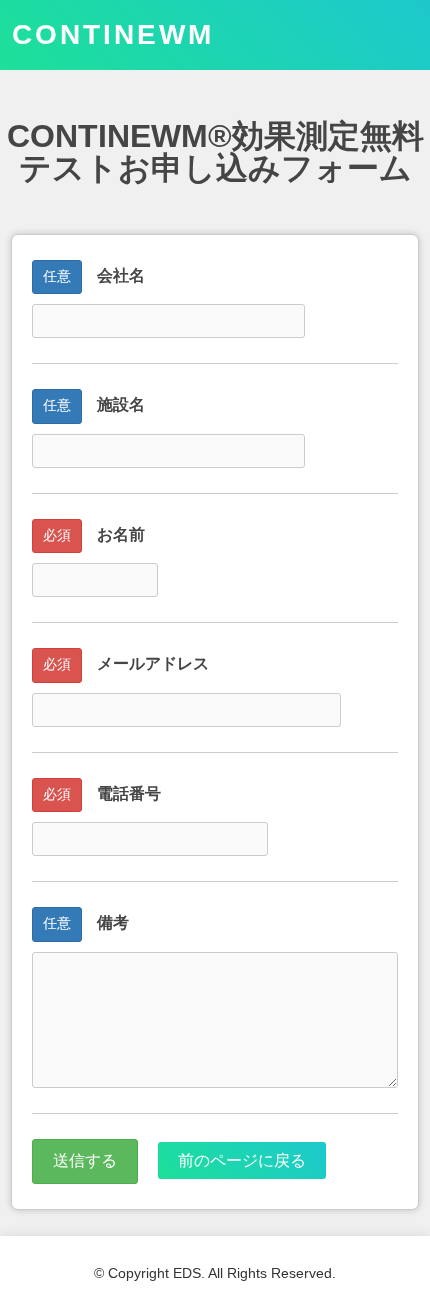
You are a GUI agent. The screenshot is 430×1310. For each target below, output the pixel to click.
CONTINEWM (113, 34)
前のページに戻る (242, 1160)
